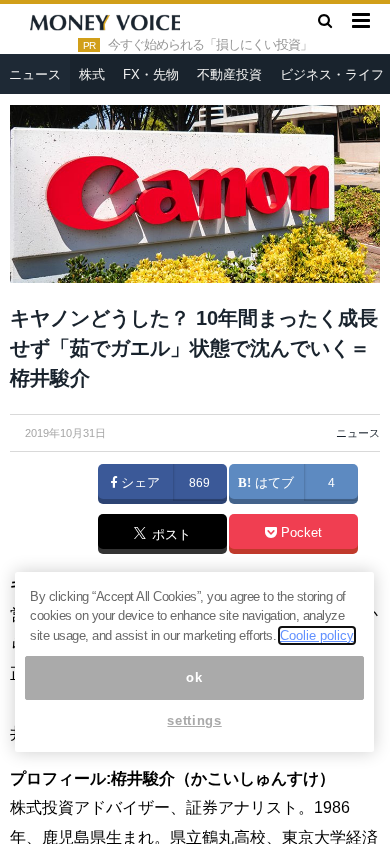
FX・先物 (151, 74)
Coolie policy (317, 635)
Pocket (299, 533)
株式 (92, 74)
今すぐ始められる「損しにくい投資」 (210, 45)
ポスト (169, 535)
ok (194, 677)
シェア (138, 483)
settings (194, 720)
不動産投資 (229, 74)
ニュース (35, 74)
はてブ (272, 483)
